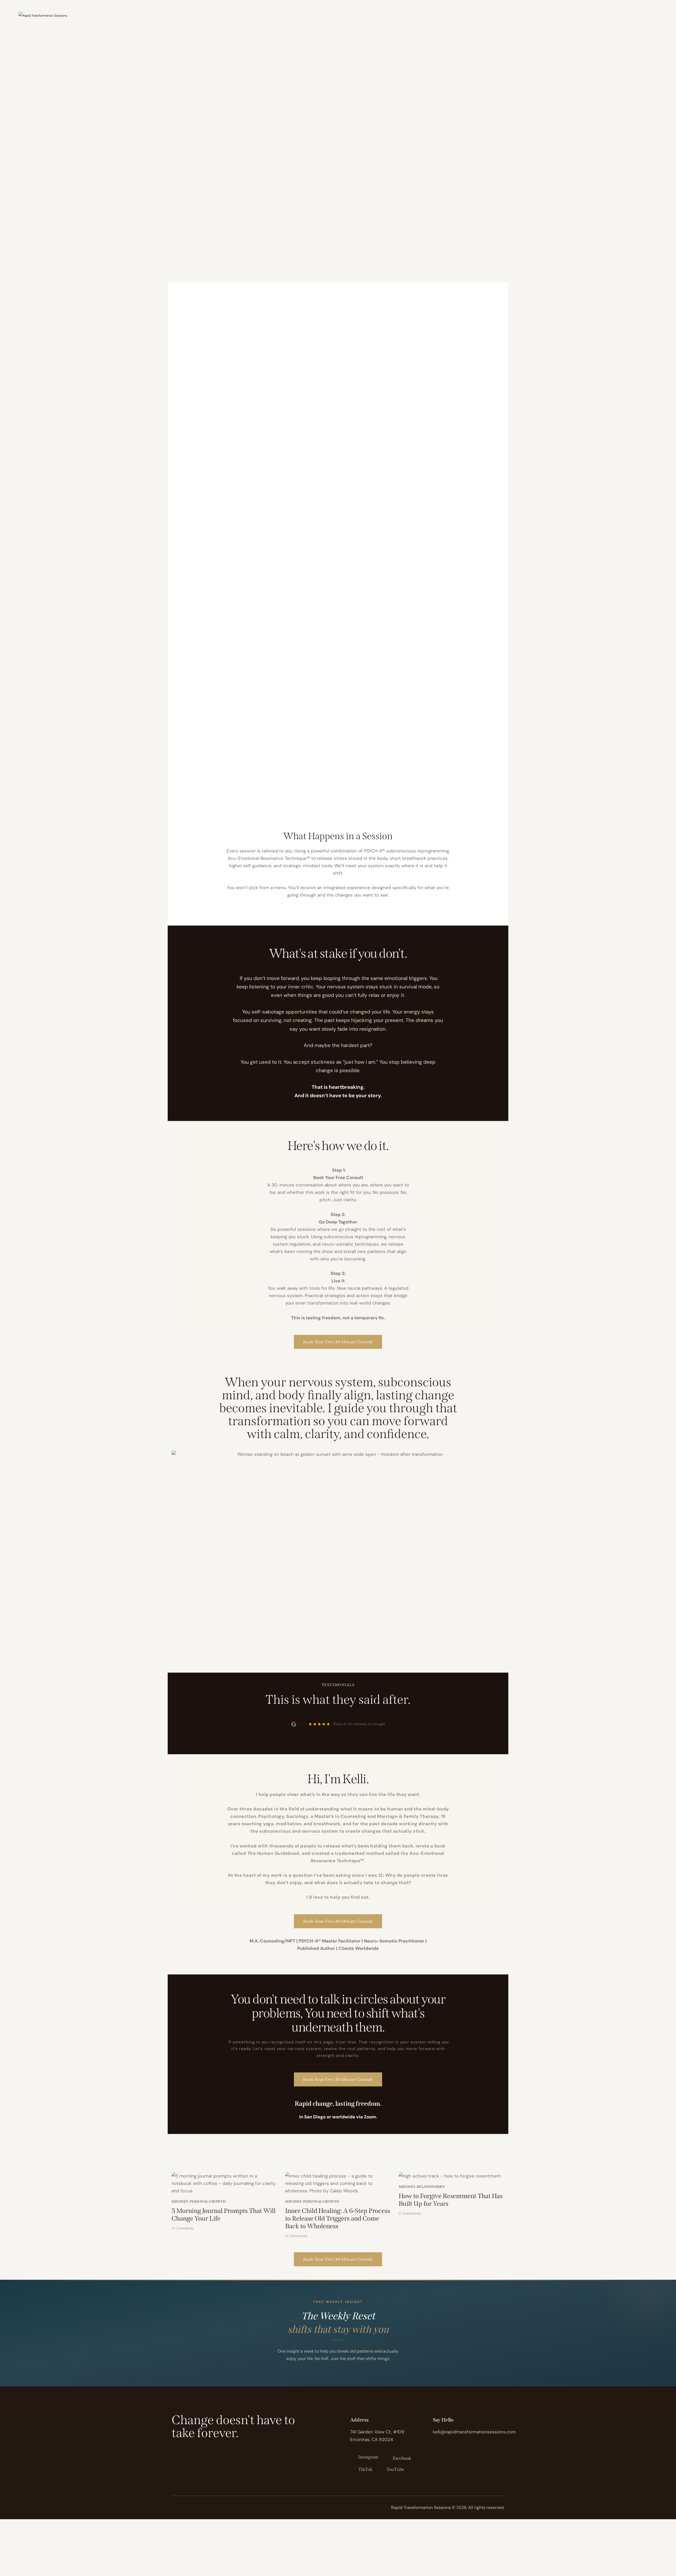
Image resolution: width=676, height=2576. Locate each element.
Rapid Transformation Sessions (421, 2507)
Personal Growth (208, 2201)
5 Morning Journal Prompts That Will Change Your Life (224, 2215)
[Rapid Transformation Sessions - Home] (43, 15)
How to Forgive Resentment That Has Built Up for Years (451, 2200)
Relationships (431, 2187)
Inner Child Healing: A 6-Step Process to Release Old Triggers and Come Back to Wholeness (338, 2218)
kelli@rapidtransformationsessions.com (474, 2432)
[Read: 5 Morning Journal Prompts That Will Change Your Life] (224, 2183)
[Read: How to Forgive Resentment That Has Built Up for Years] (450, 2176)
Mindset (180, 2201)
